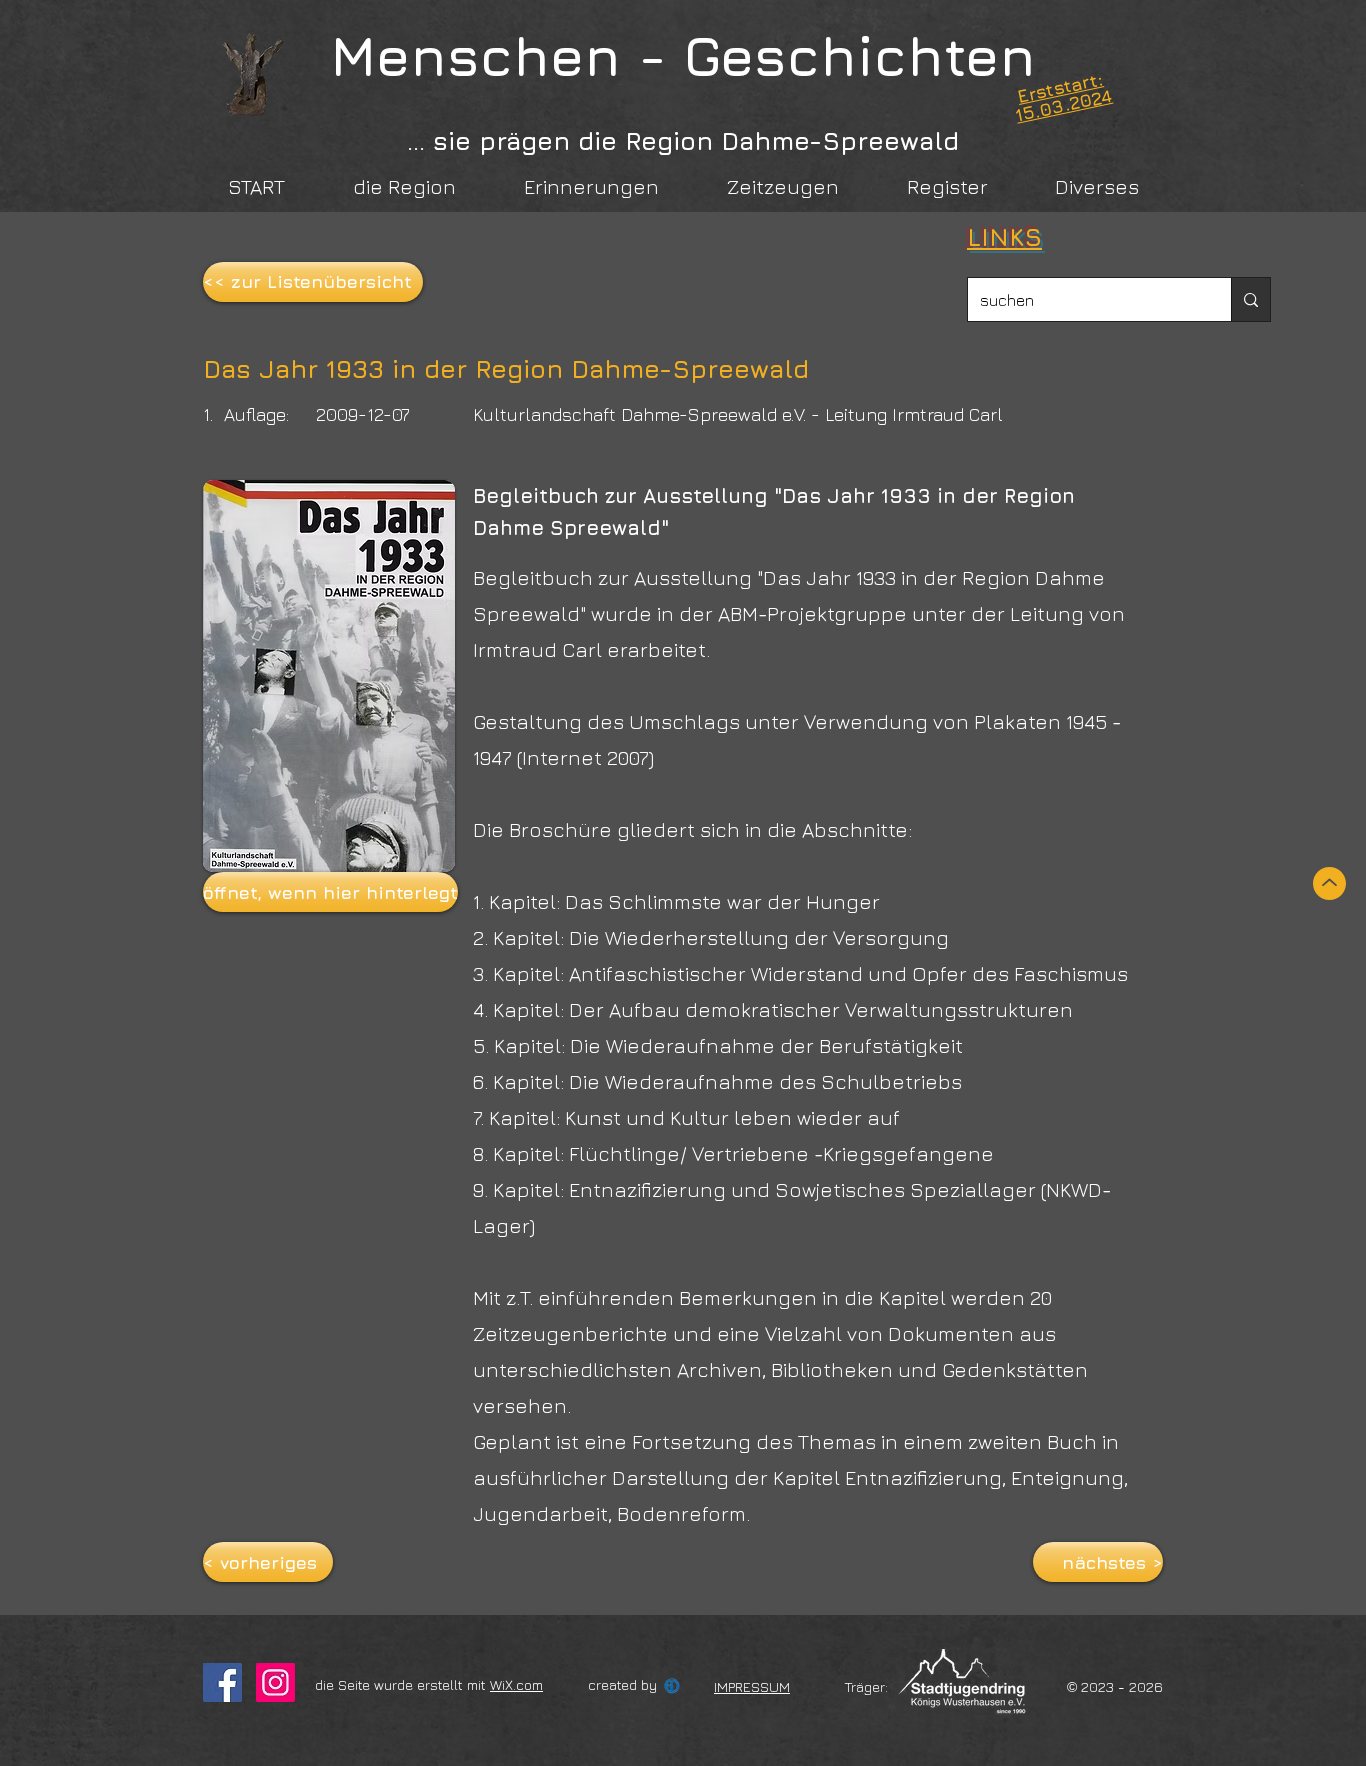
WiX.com (516, 1684)
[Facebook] (222, 1682)
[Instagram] (275, 1682)
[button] (329, 892)
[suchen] (1250, 299)
